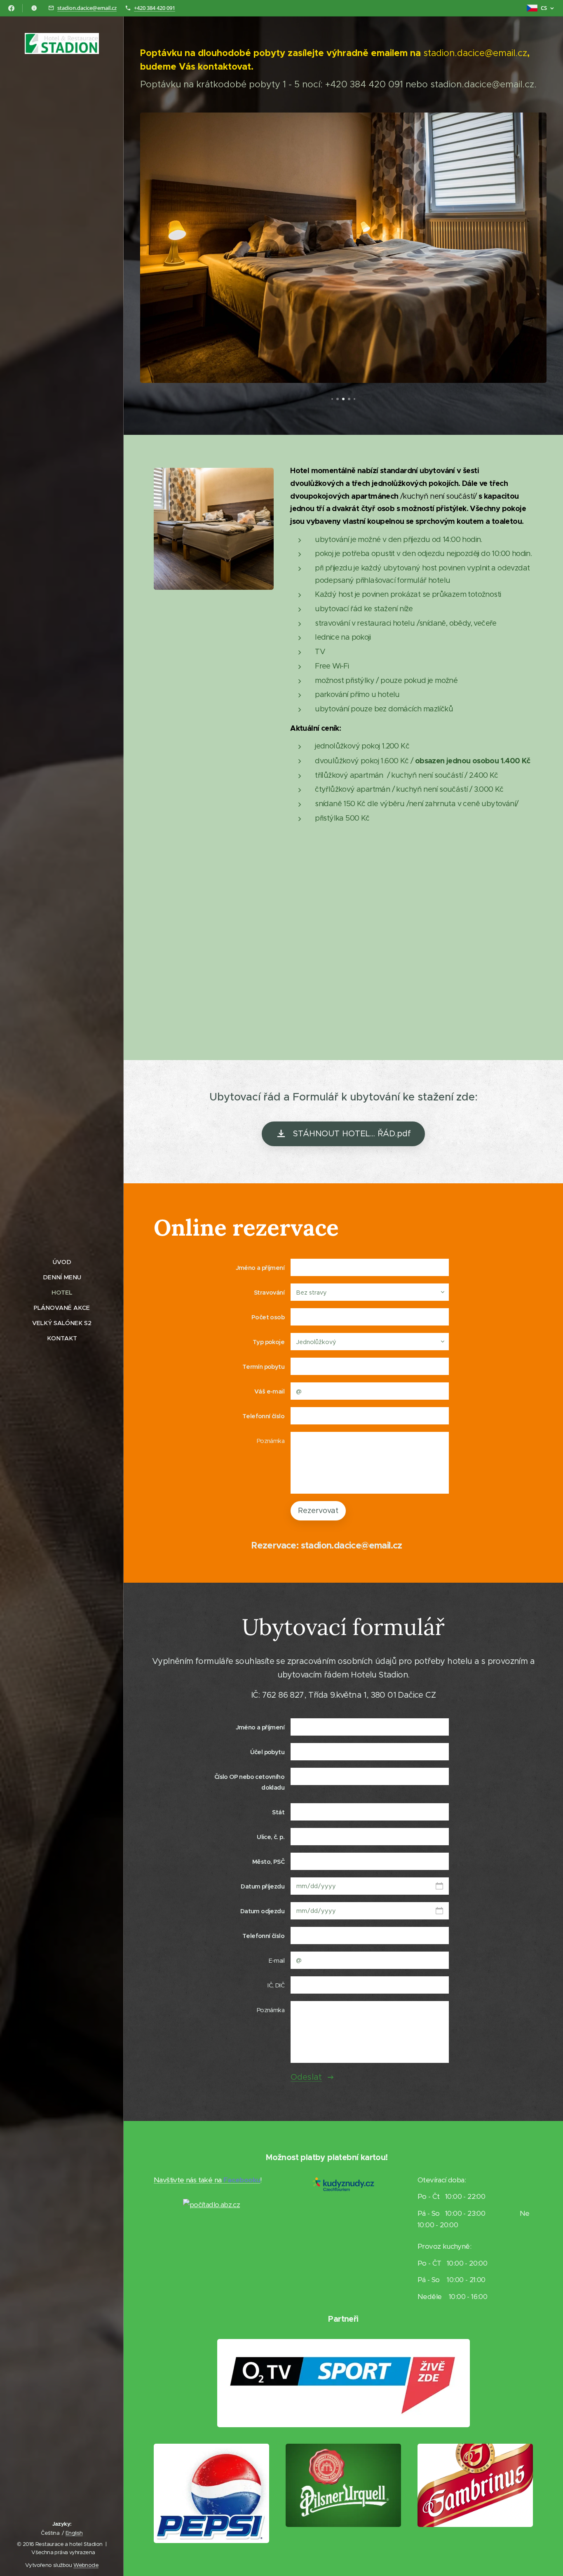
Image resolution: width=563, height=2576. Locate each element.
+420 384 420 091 (155, 8)
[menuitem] (62, 1262)
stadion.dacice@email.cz (87, 8)
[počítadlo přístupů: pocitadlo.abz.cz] (211, 2205)
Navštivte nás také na (207, 2180)
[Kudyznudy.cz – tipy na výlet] (343, 2189)
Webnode (86, 2565)
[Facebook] (11, 8)
